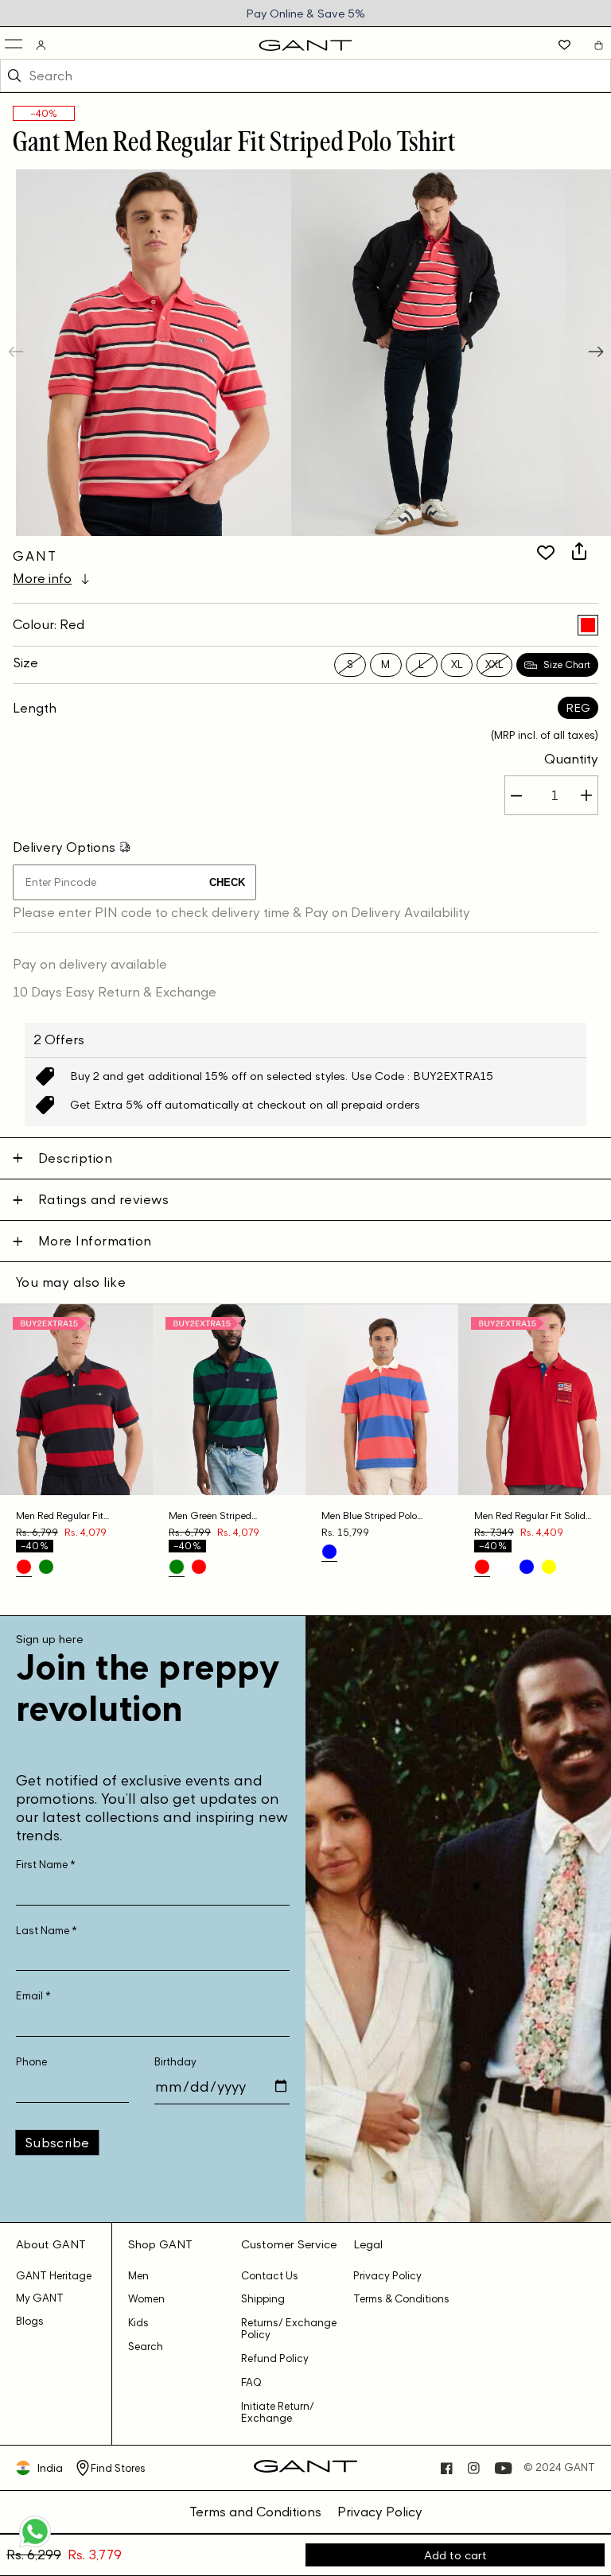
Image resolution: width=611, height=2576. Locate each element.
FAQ (251, 2382)
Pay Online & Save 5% (305, 13)
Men (138, 2276)
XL (457, 664)
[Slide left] (18, 353)
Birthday (175, 2062)
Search (146, 2347)
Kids (138, 2323)
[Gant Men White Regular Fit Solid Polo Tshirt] (504, 1567)
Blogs (30, 2321)
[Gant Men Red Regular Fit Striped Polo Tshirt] (588, 625)
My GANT (40, 2298)
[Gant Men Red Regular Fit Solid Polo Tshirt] (482, 1567)
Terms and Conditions (255, 2512)
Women (146, 2299)
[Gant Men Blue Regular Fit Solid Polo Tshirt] (527, 1567)
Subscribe (57, 2143)
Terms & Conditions (401, 2299)
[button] (15, 45)
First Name (46, 1865)
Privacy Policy (387, 2276)
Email (33, 1996)
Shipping (263, 2299)
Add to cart (455, 2555)
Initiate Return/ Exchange (278, 2412)
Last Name (47, 1931)
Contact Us (270, 2276)
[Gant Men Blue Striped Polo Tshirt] (329, 1552)
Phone (31, 2062)
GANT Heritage (54, 2276)
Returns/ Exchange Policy (289, 2329)
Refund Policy (275, 2358)
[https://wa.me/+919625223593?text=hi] (35, 2546)
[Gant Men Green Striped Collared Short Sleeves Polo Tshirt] (46, 1567)
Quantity (571, 759)
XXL (494, 664)
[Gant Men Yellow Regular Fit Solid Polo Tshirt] (549, 1567)
